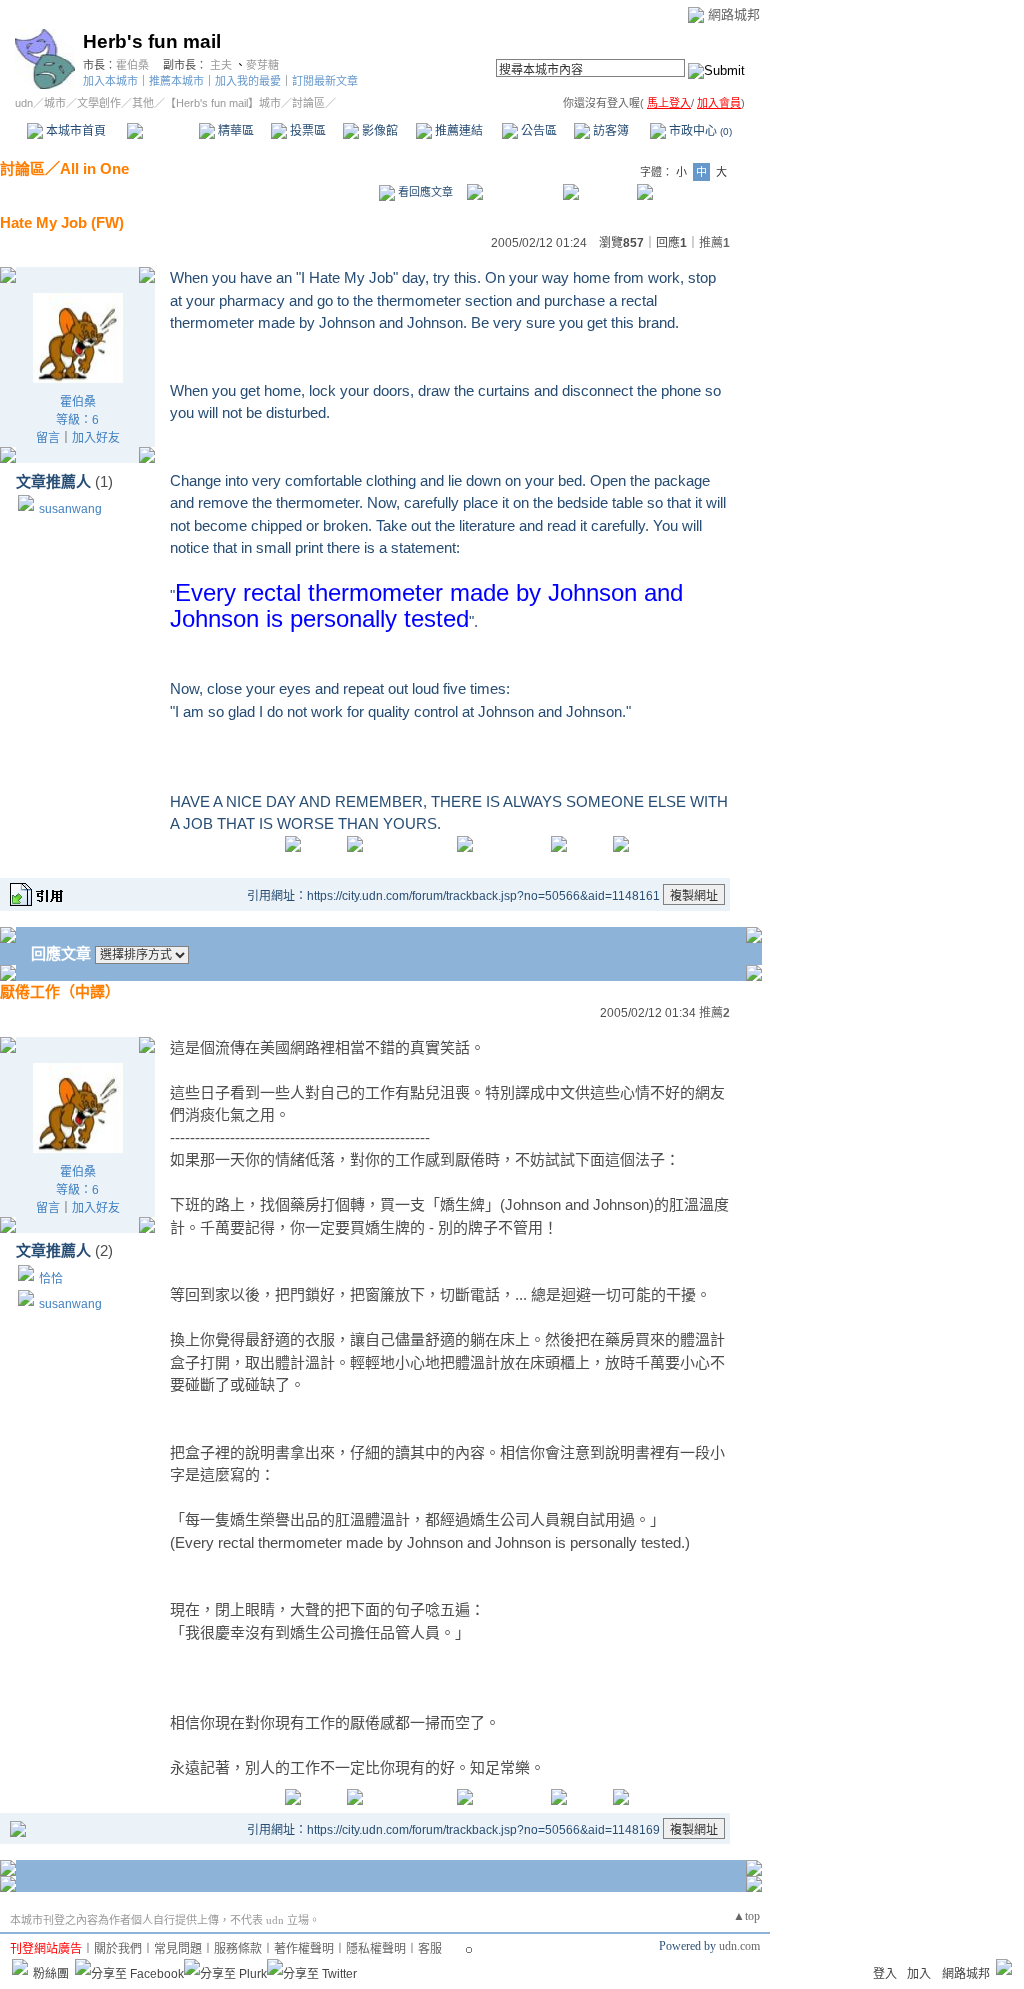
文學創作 (99, 103)
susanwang (70, 509)
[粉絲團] (20, 1967)
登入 (885, 1974)
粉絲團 (51, 1974)
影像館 (378, 131)
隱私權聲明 (376, 1949)
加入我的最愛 (248, 81)
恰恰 (51, 1279)
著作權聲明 (304, 1949)
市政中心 (699, 131)
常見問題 (178, 1949)
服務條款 (238, 1949)
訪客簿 (609, 131)
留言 (48, 438)
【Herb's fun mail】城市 (223, 103)
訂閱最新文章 (325, 81)
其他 (143, 103)
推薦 (714, 243)
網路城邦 (734, 14)
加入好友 (96, 438)
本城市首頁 (74, 131)
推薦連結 (457, 131)
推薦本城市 (176, 81)
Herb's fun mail (152, 41)
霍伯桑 (132, 65)
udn (24, 103)
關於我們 (118, 1949)
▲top (746, 1916)
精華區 (234, 131)
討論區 (162, 131)
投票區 (306, 131)
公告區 (537, 131)
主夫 (221, 65)
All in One (94, 168)
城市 (55, 103)
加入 (919, 1974)
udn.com (739, 1946)
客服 (430, 1949)
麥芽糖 (262, 65)
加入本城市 (110, 81)
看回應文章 (424, 192)
